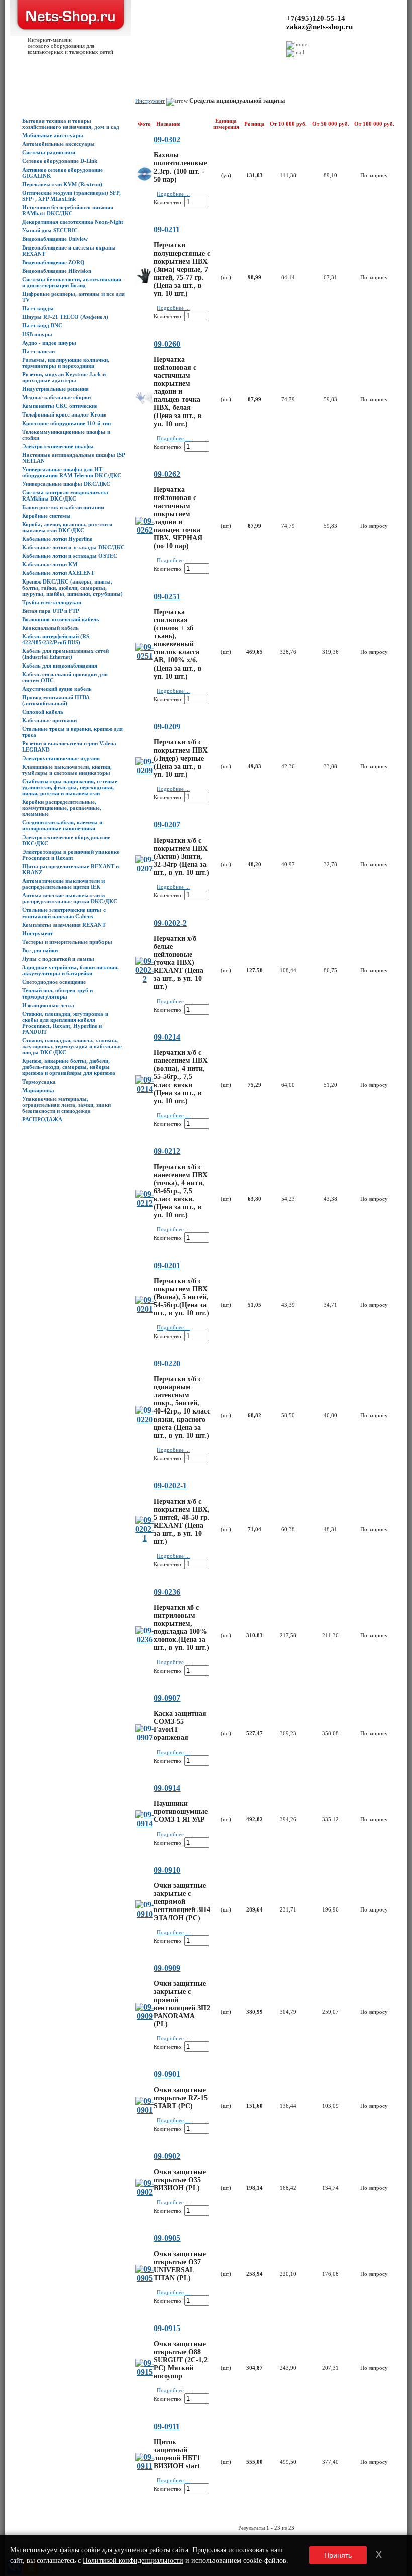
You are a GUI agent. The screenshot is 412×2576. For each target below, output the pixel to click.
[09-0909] (144, 2016)
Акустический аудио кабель (57, 689)
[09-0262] (144, 530)
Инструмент (37, 933)
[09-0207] (144, 868)
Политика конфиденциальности (199, 66)
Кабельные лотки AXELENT (58, 573)
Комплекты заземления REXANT (64, 925)
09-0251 (167, 596)
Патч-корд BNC (42, 325)
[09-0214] (144, 1089)
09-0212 (167, 1151)
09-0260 (167, 344)
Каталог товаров (47, 66)
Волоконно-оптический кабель (61, 619)
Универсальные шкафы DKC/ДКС (66, 484)
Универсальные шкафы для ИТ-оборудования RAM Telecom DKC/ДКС (72, 472)
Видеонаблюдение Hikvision (57, 271)
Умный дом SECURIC (50, 230)
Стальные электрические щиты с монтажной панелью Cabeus (64, 913)
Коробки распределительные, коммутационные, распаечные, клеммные (62, 808)
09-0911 (167, 2426)
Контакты (148, 66)
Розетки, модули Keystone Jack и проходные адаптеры (64, 377)
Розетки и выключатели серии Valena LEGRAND (69, 746)
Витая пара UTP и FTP (51, 611)
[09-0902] (144, 2192)
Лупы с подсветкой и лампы (58, 959)
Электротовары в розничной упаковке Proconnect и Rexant (71, 855)
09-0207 (167, 825)
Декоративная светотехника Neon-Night (73, 222)
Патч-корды (38, 308)
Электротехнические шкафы (58, 446)
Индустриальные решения (56, 389)
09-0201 (167, 1265)
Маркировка (38, 1090)
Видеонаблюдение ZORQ (54, 262)
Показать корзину (328, 63)
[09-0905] (144, 2278)
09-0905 (167, 2238)
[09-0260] (144, 402)
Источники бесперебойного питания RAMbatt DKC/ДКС (68, 210)
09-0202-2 (170, 923)
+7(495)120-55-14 (316, 18)
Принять (338, 2555)
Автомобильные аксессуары (59, 144)
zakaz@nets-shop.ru (320, 27)
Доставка (104, 66)
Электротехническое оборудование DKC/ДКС (66, 840)
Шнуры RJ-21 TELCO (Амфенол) (65, 317)
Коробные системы (46, 516)
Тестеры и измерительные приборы (67, 942)
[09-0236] (144, 1640)
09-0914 (167, 1788)
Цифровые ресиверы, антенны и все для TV (73, 297)
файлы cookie (80, 2550)
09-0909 (167, 1968)
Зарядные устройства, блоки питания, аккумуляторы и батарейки (70, 970)
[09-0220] (144, 1419)
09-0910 (167, 1870)
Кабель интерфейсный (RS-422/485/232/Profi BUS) (57, 639)
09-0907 (167, 1698)
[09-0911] (144, 2466)
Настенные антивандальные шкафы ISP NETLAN (73, 458)
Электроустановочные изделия (61, 758)
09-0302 (167, 140)
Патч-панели (38, 351)
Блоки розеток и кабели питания (63, 507)
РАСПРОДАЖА (42, 1119)
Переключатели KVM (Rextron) (62, 184)
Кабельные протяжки (49, 720)
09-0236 (167, 1592)
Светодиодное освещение (54, 982)
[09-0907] (144, 1738)
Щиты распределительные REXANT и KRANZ (70, 869)
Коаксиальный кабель (50, 628)
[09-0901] (144, 2110)
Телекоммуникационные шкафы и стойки (66, 435)
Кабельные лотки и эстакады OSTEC (70, 556)
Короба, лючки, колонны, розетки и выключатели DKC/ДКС (67, 527)
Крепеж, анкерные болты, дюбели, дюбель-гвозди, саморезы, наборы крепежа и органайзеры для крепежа (69, 1067)
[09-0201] (144, 1309)
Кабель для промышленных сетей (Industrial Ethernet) (65, 654)
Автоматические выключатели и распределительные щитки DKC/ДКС (70, 898)
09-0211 (167, 230)
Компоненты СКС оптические (60, 406)
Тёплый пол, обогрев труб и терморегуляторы (58, 993)
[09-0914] (144, 1824)
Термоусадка (39, 1082)
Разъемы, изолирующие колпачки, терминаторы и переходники (66, 363)
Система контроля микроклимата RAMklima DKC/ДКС (65, 495)
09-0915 (167, 2328)
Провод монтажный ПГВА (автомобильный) (56, 700)
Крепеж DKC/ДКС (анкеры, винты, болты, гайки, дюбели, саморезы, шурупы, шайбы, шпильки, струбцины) (72, 588)
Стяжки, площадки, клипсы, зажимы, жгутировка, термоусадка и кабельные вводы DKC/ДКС (72, 1046)
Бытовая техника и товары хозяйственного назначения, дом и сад (71, 124)
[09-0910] (144, 1914)
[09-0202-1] (144, 1538)
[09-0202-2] (144, 979)
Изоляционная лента (48, 1005)
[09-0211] (144, 282)
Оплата (126, 66)
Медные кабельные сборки (57, 397)
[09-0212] (144, 1203)
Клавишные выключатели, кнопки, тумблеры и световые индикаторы (67, 770)
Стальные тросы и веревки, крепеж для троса (72, 732)
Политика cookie (260, 66)
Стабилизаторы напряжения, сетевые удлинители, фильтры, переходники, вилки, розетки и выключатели (70, 787)
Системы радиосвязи (49, 152)
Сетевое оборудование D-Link (60, 161)
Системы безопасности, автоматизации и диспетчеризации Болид (72, 282)
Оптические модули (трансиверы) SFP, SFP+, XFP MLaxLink (71, 196)
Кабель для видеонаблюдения (60, 666)
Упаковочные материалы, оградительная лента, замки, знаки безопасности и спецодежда (66, 1105)
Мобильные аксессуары (53, 135)
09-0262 (167, 474)
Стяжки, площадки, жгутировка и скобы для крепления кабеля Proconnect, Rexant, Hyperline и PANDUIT (65, 1023)
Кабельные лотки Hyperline (57, 539)
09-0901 (167, 2074)
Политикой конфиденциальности (133, 2561)
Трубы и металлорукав (52, 602)
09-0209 (167, 727)
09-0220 (167, 1363)
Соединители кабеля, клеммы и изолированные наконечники (62, 825)
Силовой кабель (43, 712)
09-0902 (167, 2156)
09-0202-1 (170, 1486)
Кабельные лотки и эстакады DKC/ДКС (73, 547)
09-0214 (167, 1037)
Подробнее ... (173, 194)
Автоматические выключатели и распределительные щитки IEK (63, 884)
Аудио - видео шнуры (49, 343)
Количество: (168, 202)
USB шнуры (37, 334)
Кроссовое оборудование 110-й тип (66, 423)
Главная (16, 66)
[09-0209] (144, 770)
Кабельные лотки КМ (50, 564)
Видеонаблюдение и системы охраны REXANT (69, 251)
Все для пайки (40, 950)
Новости (80, 66)
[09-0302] (144, 180)
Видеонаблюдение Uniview (55, 239)
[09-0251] (144, 656)
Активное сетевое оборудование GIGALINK (63, 173)
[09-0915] (144, 2372)
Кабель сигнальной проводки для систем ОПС (65, 677)
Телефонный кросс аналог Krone (64, 414)
